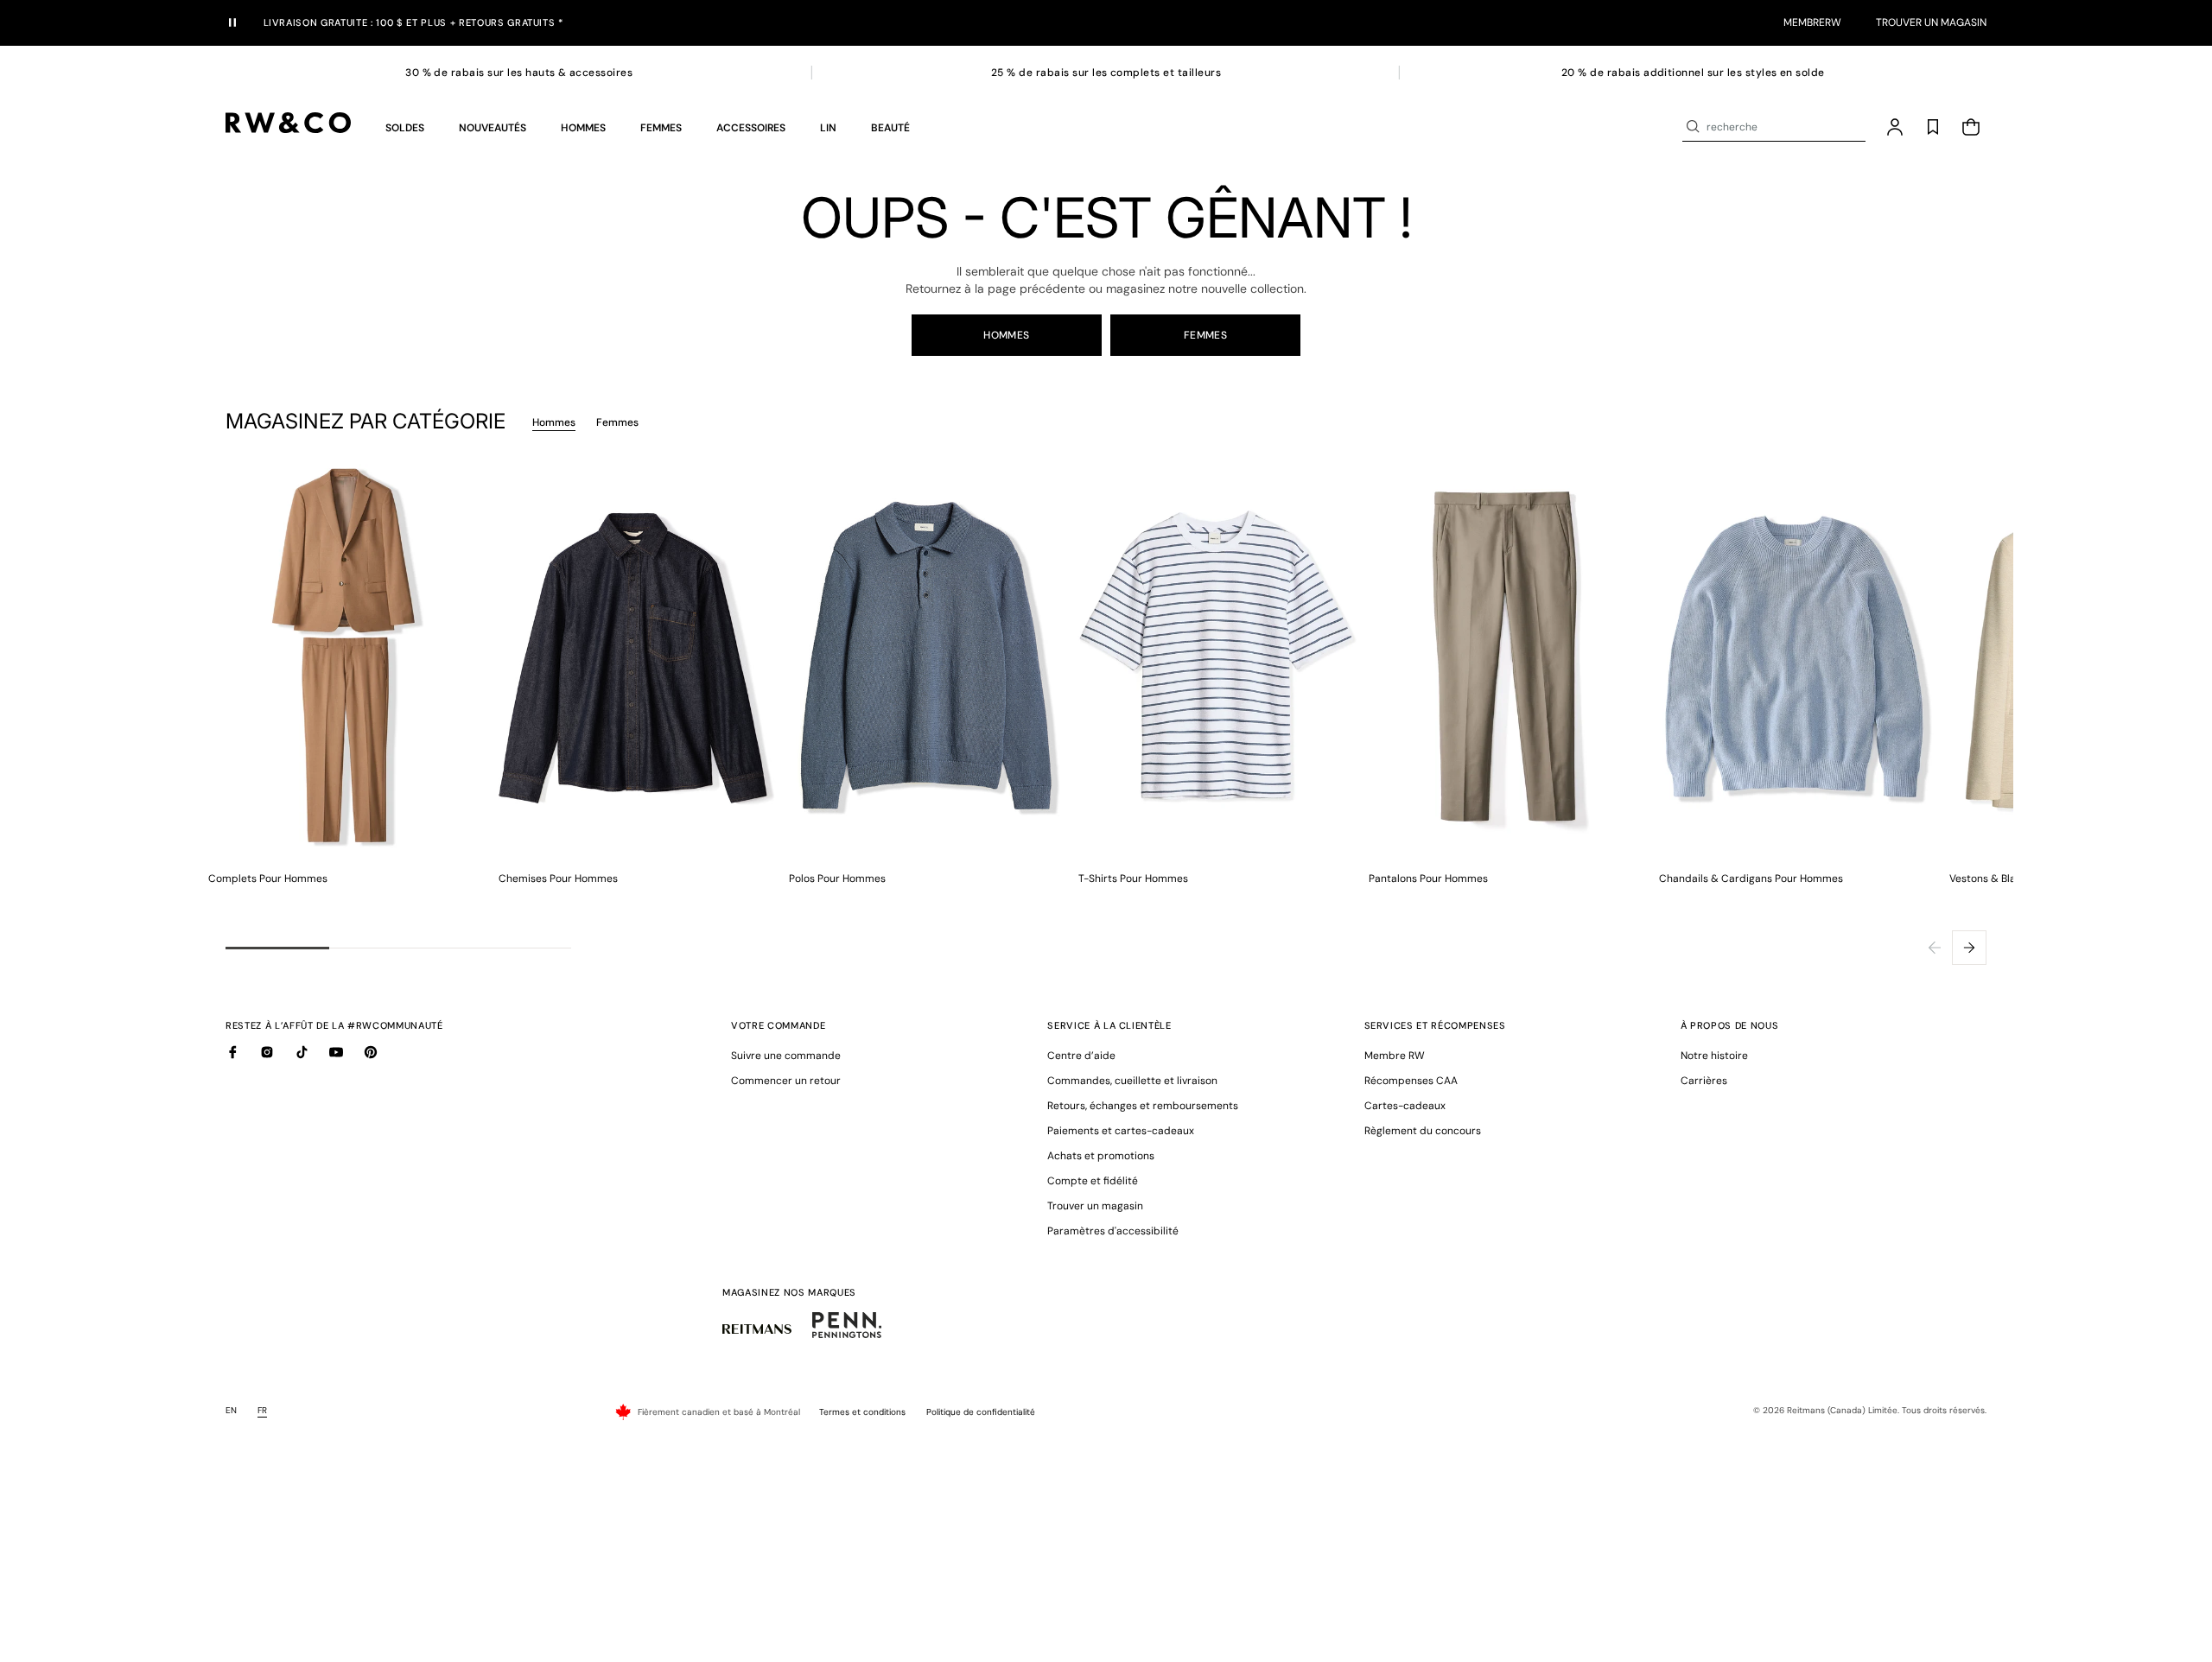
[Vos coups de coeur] (1933, 127)
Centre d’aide (1081, 1056)
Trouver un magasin (1931, 22)
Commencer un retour (786, 1081)
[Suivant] (1969, 948)
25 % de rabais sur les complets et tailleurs (1106, 73)
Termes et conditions (862, 1412)
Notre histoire (1714, 1056)
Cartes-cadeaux (1405, 1106)
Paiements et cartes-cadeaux (1121, 1131)
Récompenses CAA (1411, 1081)
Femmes (1206, 335)
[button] (405, 127)
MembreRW (1812, 22)
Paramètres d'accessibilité (1113, 1231)
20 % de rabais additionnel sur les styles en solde (1693, 73)
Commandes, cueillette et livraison (1132, 1081)
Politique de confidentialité (981, 1412)
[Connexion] (1895, 127)
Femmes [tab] (617, 422)
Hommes (1007, 335)
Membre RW (1395, 1056)
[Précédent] (1935, 948)
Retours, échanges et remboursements (1143, 1106)
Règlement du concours (1423, 1131)
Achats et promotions (1101, 1156)
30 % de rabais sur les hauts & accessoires (519, 73)
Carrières (1704, 1081)
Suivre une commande (786, 1056)
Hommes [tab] (554, 422)
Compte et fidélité (1093, 1181)
